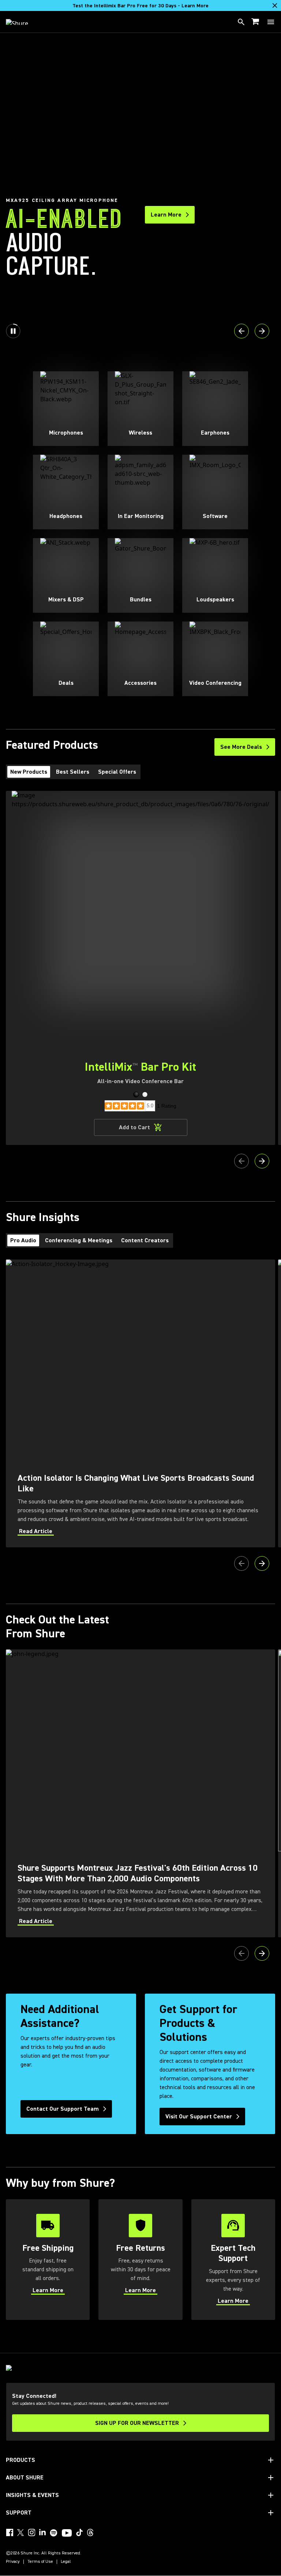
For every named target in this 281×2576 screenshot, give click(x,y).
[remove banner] (275, 5)
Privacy (13, 2562)
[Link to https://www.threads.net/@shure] (90, 2532)
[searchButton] (241, 22)
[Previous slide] (241, 331)
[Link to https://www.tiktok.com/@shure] (79, 2532)
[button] (136, 1094)
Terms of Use (40, 2562)
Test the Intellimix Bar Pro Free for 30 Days (140, 6)
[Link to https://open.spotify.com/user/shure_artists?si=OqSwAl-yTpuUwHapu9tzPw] (54, 2533)
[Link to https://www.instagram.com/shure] (31, 2532)
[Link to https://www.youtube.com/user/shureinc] (67, 2534)
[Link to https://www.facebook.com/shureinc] (10, 2532)
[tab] (29, 772)
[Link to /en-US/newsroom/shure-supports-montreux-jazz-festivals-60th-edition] (140, 1793)
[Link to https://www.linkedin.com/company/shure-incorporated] (42, 2532)
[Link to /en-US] (22, 22)
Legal (66, 2562)
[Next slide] (262, 331)
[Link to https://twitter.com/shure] (20, 2532)
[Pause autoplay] (13, 331)
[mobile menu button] (271, 22)
